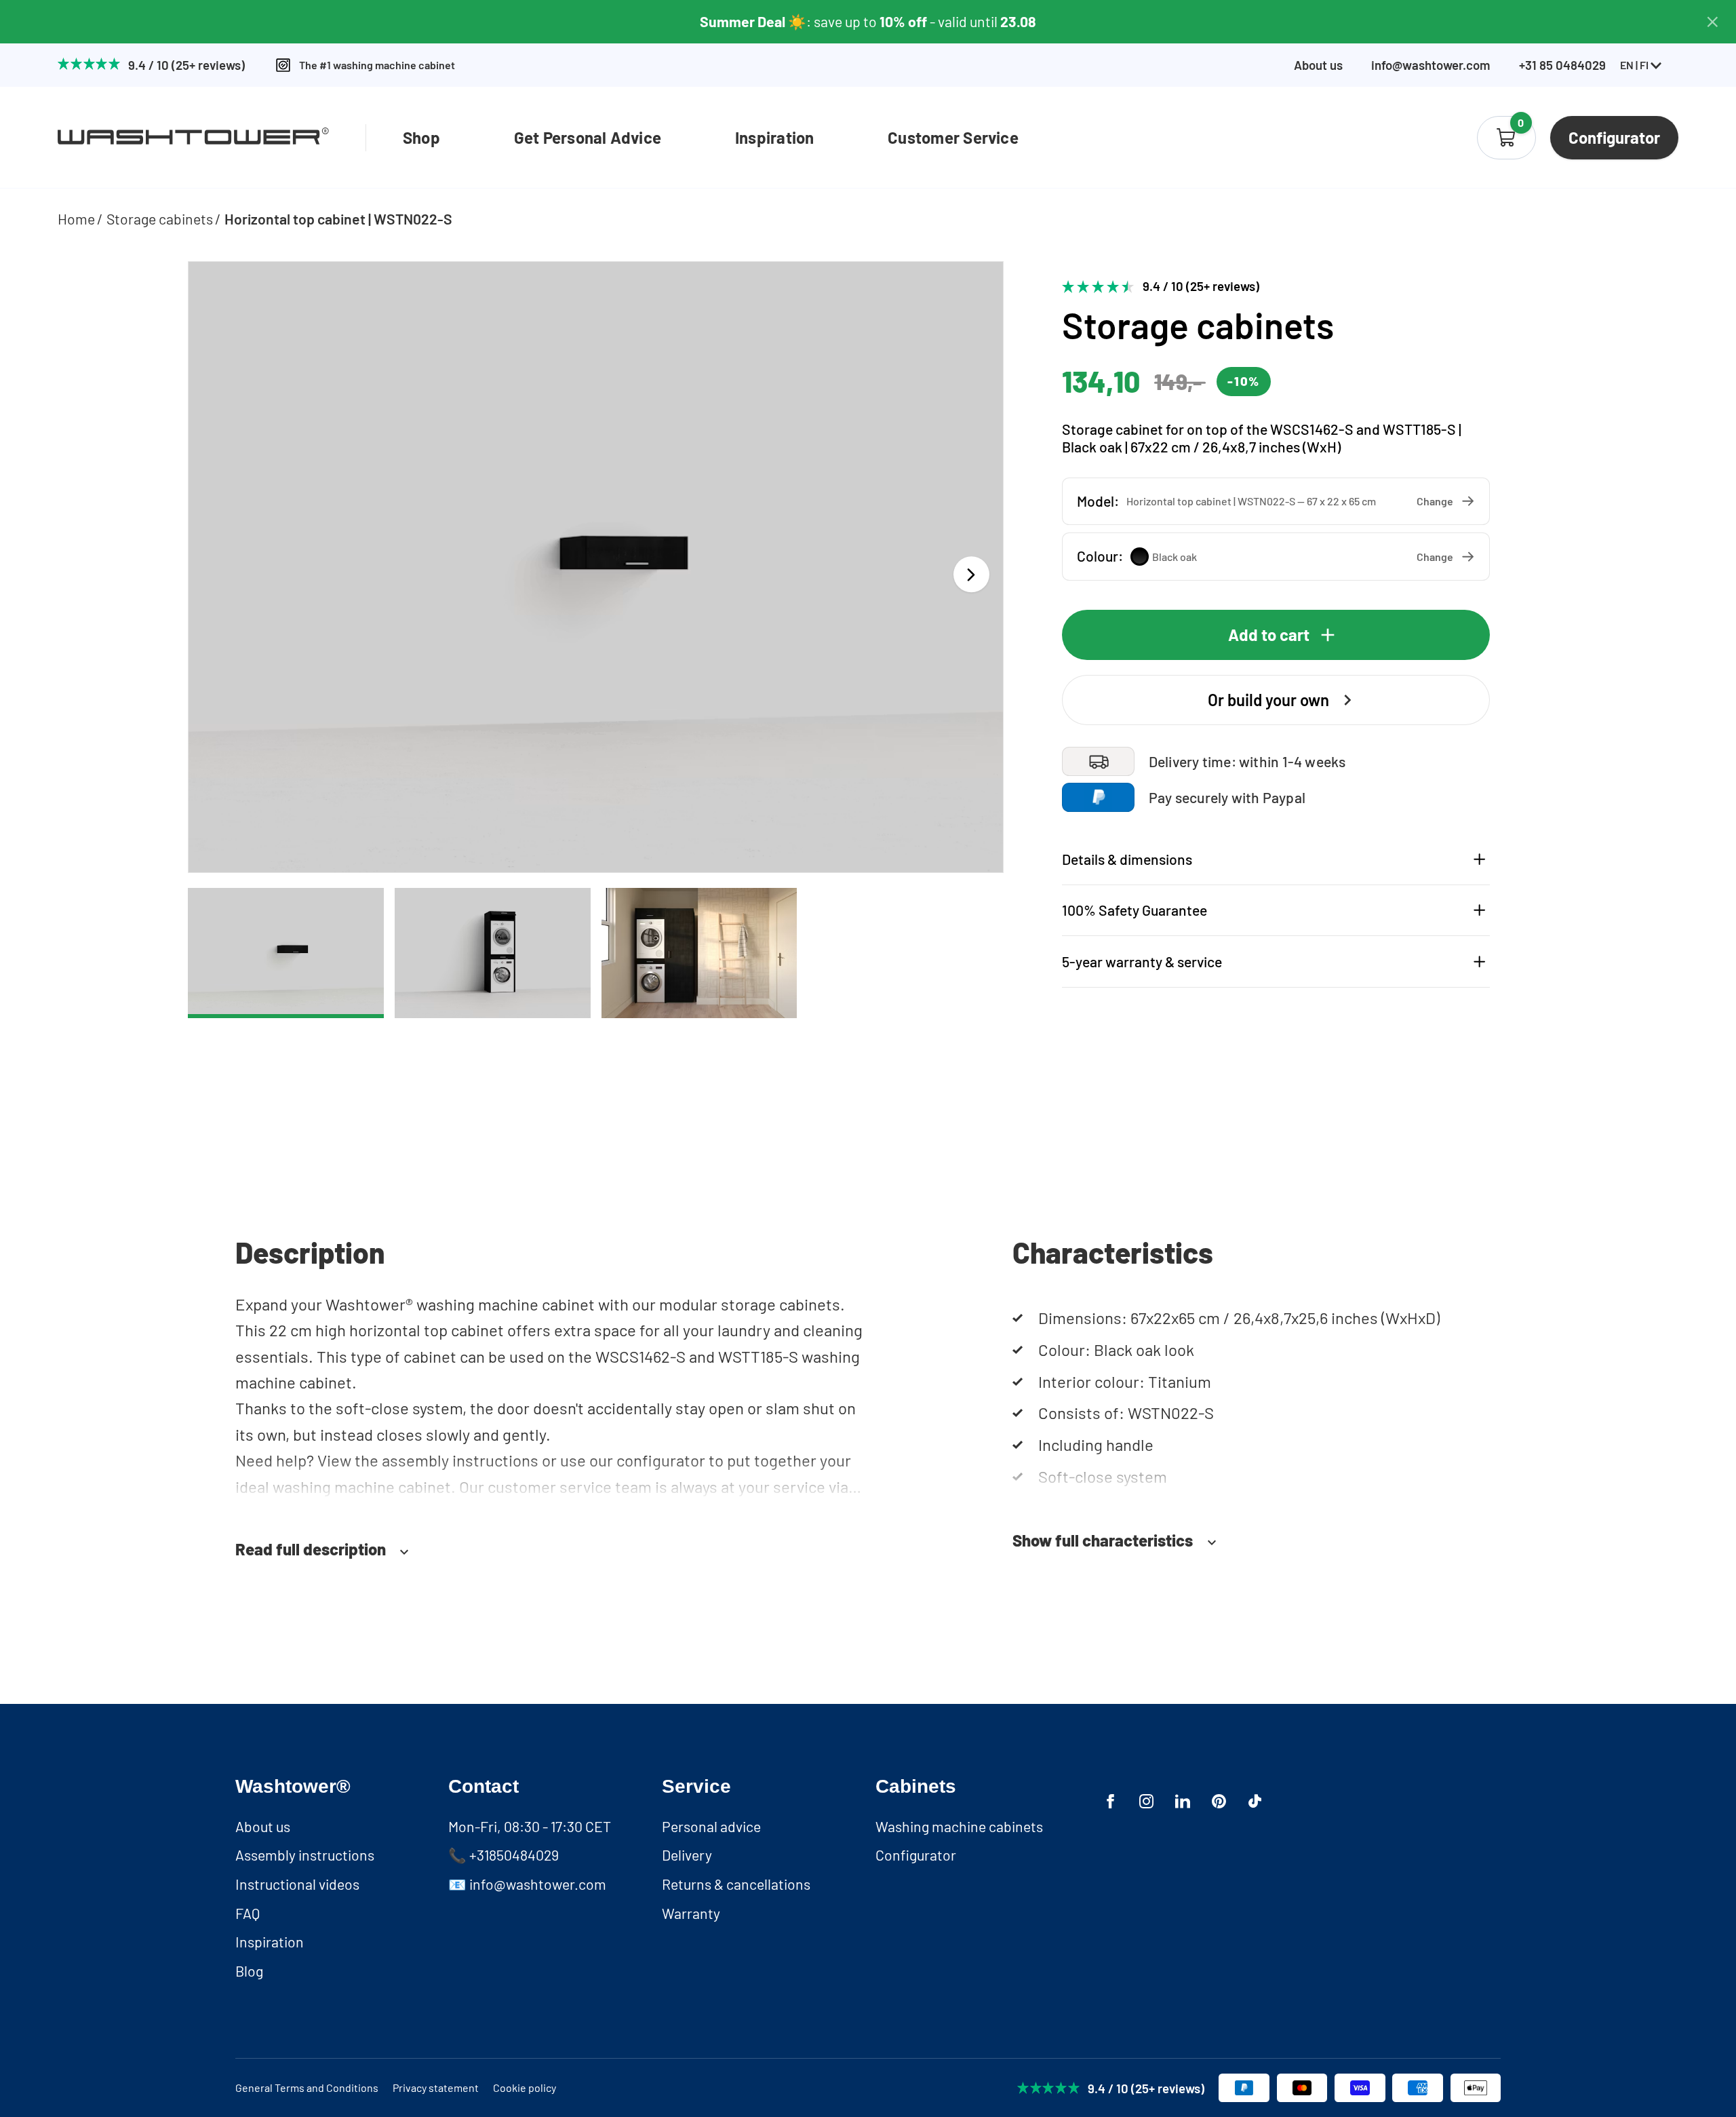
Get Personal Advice (588, 137)
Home (76, 219)
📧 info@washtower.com (527, 1884)
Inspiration (775, 137)
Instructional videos (297, 1884)
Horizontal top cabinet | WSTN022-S (338, 219)
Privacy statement (436, 2087)
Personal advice (711, 1826)
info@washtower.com (1431, 65)
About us (1318, 65)
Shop (421, 137)
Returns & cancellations (736, 1884)
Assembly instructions (305, 1855)
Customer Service (953, 137)
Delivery (687, 1855)
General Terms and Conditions (307, 2087)
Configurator (916, 1855)
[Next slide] (971, 574)
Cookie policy (525, 2087)
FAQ (248, 1913)
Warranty (691, 1913)
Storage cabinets (160, 219)
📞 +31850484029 (504, 1855)
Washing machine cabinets (959, 1826)
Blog (249, 1971)
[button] (1276, 501)
